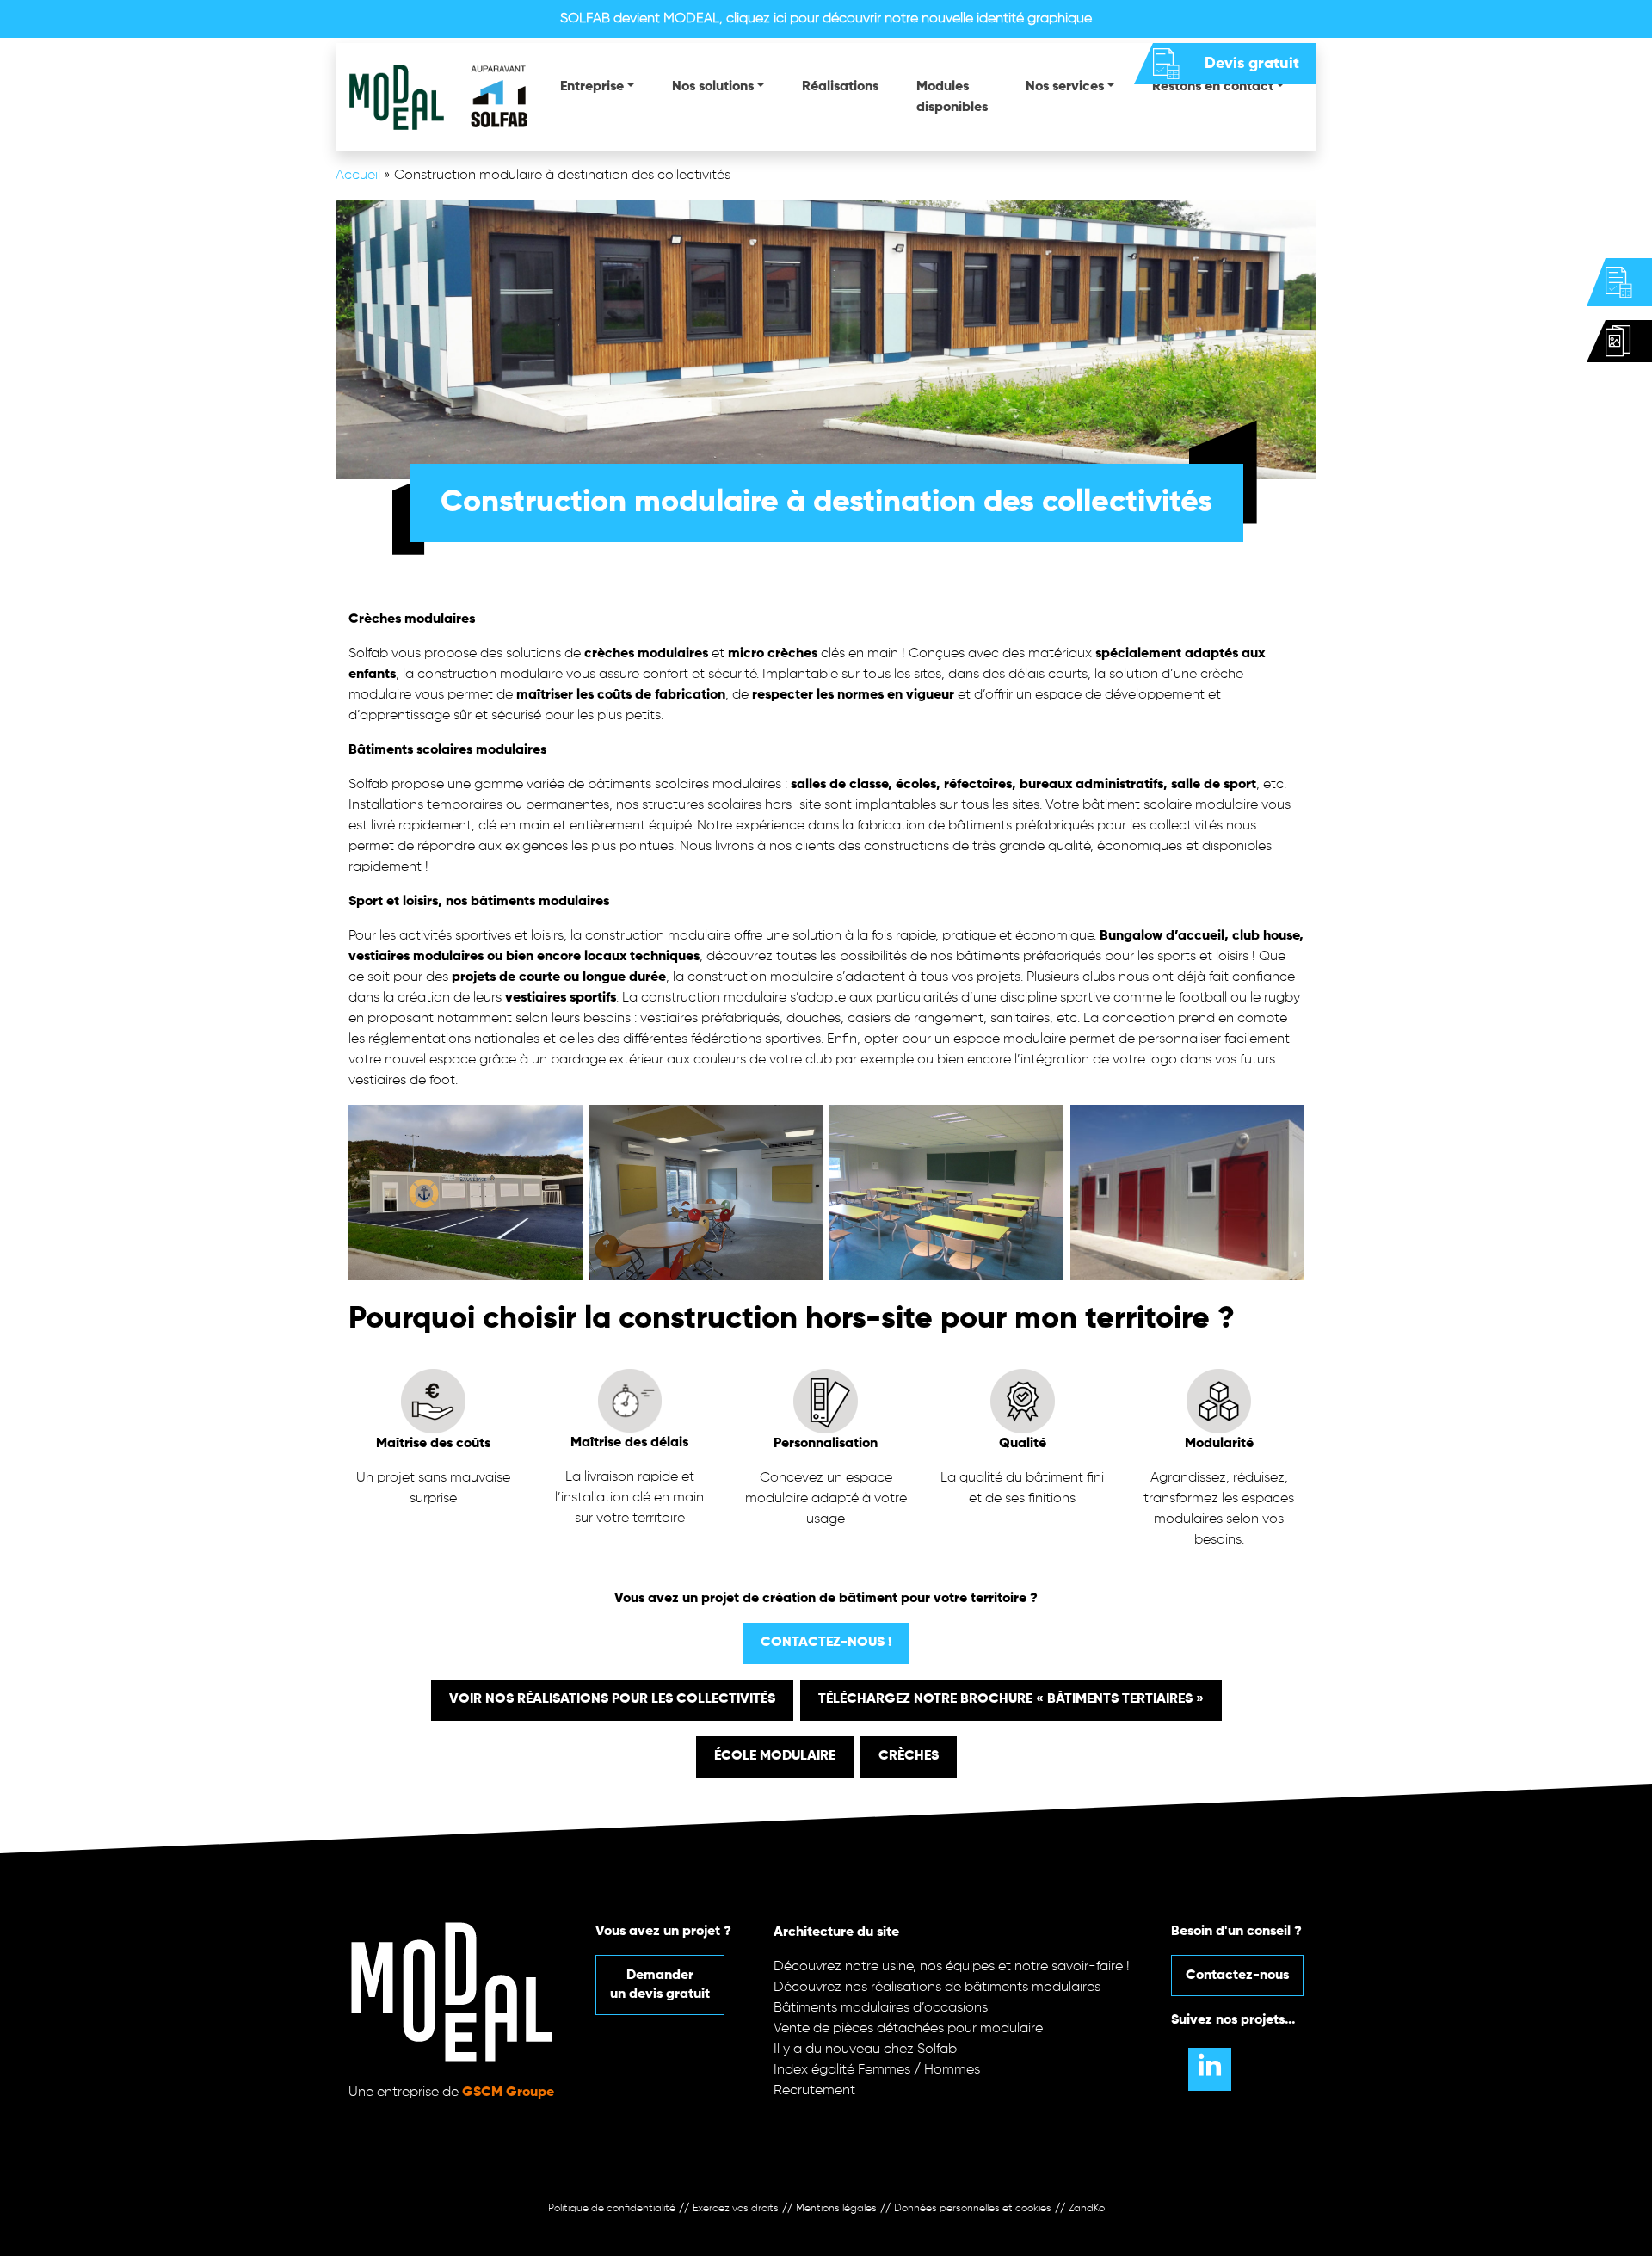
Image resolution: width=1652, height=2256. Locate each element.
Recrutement (814, 2091)
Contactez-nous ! (826, 1643)
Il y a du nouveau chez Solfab (865, 2050)
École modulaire (775, 1756)
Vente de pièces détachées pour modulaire (908, 2029)
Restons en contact (1213, 87)
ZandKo (1087, 2209)
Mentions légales (836, 2209)
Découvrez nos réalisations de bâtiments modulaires (937, 1988)
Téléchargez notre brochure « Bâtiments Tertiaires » (1011, 1699)
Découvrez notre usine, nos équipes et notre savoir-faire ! (952, 1967)
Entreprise (592, 87)
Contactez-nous (1237, 1976)
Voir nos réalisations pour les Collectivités (612, 1699)
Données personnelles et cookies (973, 2209)
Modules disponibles (952, 97)
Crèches (909, 1756)
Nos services (1065, 87)
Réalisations (840, 87)
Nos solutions (713, 87)
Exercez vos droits (736, 2209)
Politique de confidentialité (612, 2209)
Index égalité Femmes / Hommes (877, 2070)
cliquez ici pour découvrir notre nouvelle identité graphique (909, 19)
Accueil (358, 176)
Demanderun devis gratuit (660, 1985)
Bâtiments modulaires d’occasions (881, 2008)
